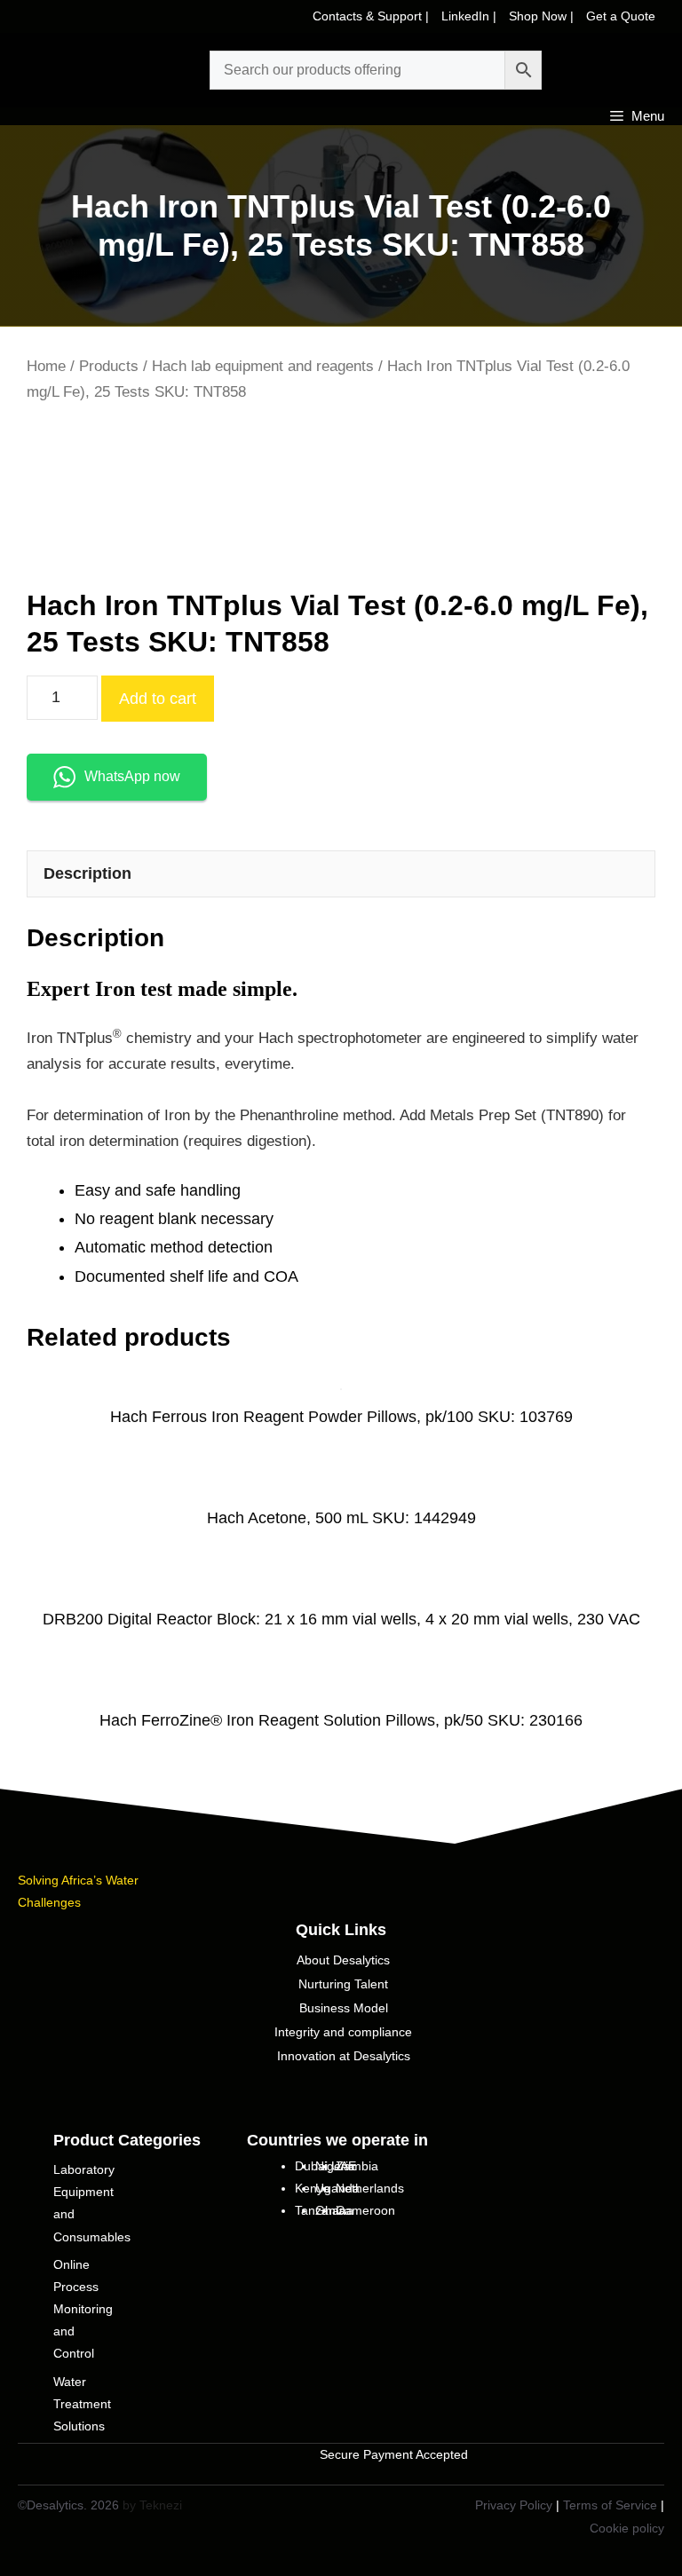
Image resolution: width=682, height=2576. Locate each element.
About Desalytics (343, 1960)
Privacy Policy (514, 2505)
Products (109, 366)
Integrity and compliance (343, 2032)
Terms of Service (610, 2505)
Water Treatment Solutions (82, 2404)
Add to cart (158, 699)
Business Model (344, 2008)
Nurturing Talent (343, 1984)
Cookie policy (627, 2528)
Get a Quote (621, 16)
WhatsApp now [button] (132, 776)
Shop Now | (543, 16)
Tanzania (320, 2210)
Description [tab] (87, 873)
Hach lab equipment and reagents (263, 366)
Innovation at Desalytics (344, 2056)
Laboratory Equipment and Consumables (92, 2203)
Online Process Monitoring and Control (83, 2309)
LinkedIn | (471, 16)
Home (46, 366)
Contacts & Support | (373, 16)
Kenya (313, 2188)
